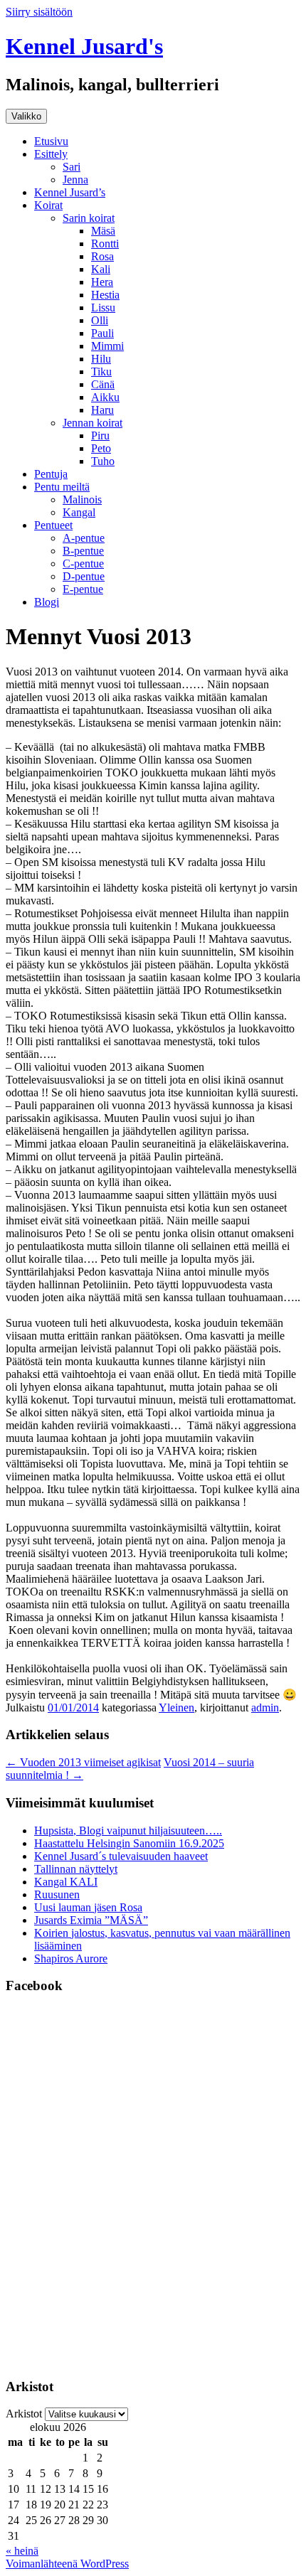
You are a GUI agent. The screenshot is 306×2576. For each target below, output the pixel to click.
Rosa (102, 256)
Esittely (51, 154)
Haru (102, 410)
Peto (101, 448)
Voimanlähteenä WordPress (67, 2564)
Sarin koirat (89, 218)
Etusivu (51, 141)
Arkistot (24, 2414)
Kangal (79, 512)
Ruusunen (57, 1894)
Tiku (101, 372)
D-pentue (84, 576)
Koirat (48, 205)
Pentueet (53, 525)
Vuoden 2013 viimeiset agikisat (83, 1762)
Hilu (101, 359)
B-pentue (83, 551)
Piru (100, 435)
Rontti (105, 244)
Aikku (105, 397)
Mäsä (103, 231)
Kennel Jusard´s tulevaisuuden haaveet (121, 1856)
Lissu (103, 308)
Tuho (103, 461)
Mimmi (107, 346)
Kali (101, 269)
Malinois (82, 499)
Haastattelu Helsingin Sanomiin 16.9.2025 (129, 1843)
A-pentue (84, 538)
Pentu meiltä (62, 487)
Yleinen (176, 1707)
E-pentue (83, 589)
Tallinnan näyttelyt (76, 1869)
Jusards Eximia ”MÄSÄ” (91, 1920)
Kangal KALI (66, 1882)
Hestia (105, 295)
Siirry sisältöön (39, 12)
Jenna (75, 180)
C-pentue (83, 563)
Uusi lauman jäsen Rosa (88, 1907)
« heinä (22, 2551)
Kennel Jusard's (84, 46)
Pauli (102, 333)
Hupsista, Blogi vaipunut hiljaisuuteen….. (128, 1831)
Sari (72, 167)
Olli (100, 320)
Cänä (103, 384)
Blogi (47, 602)
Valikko (26, 116)
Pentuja (51, 474)
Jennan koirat (93, 423)
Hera (102, 282)
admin (265, 1707)
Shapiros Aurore (71, 1958)
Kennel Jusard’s (70, 192)
